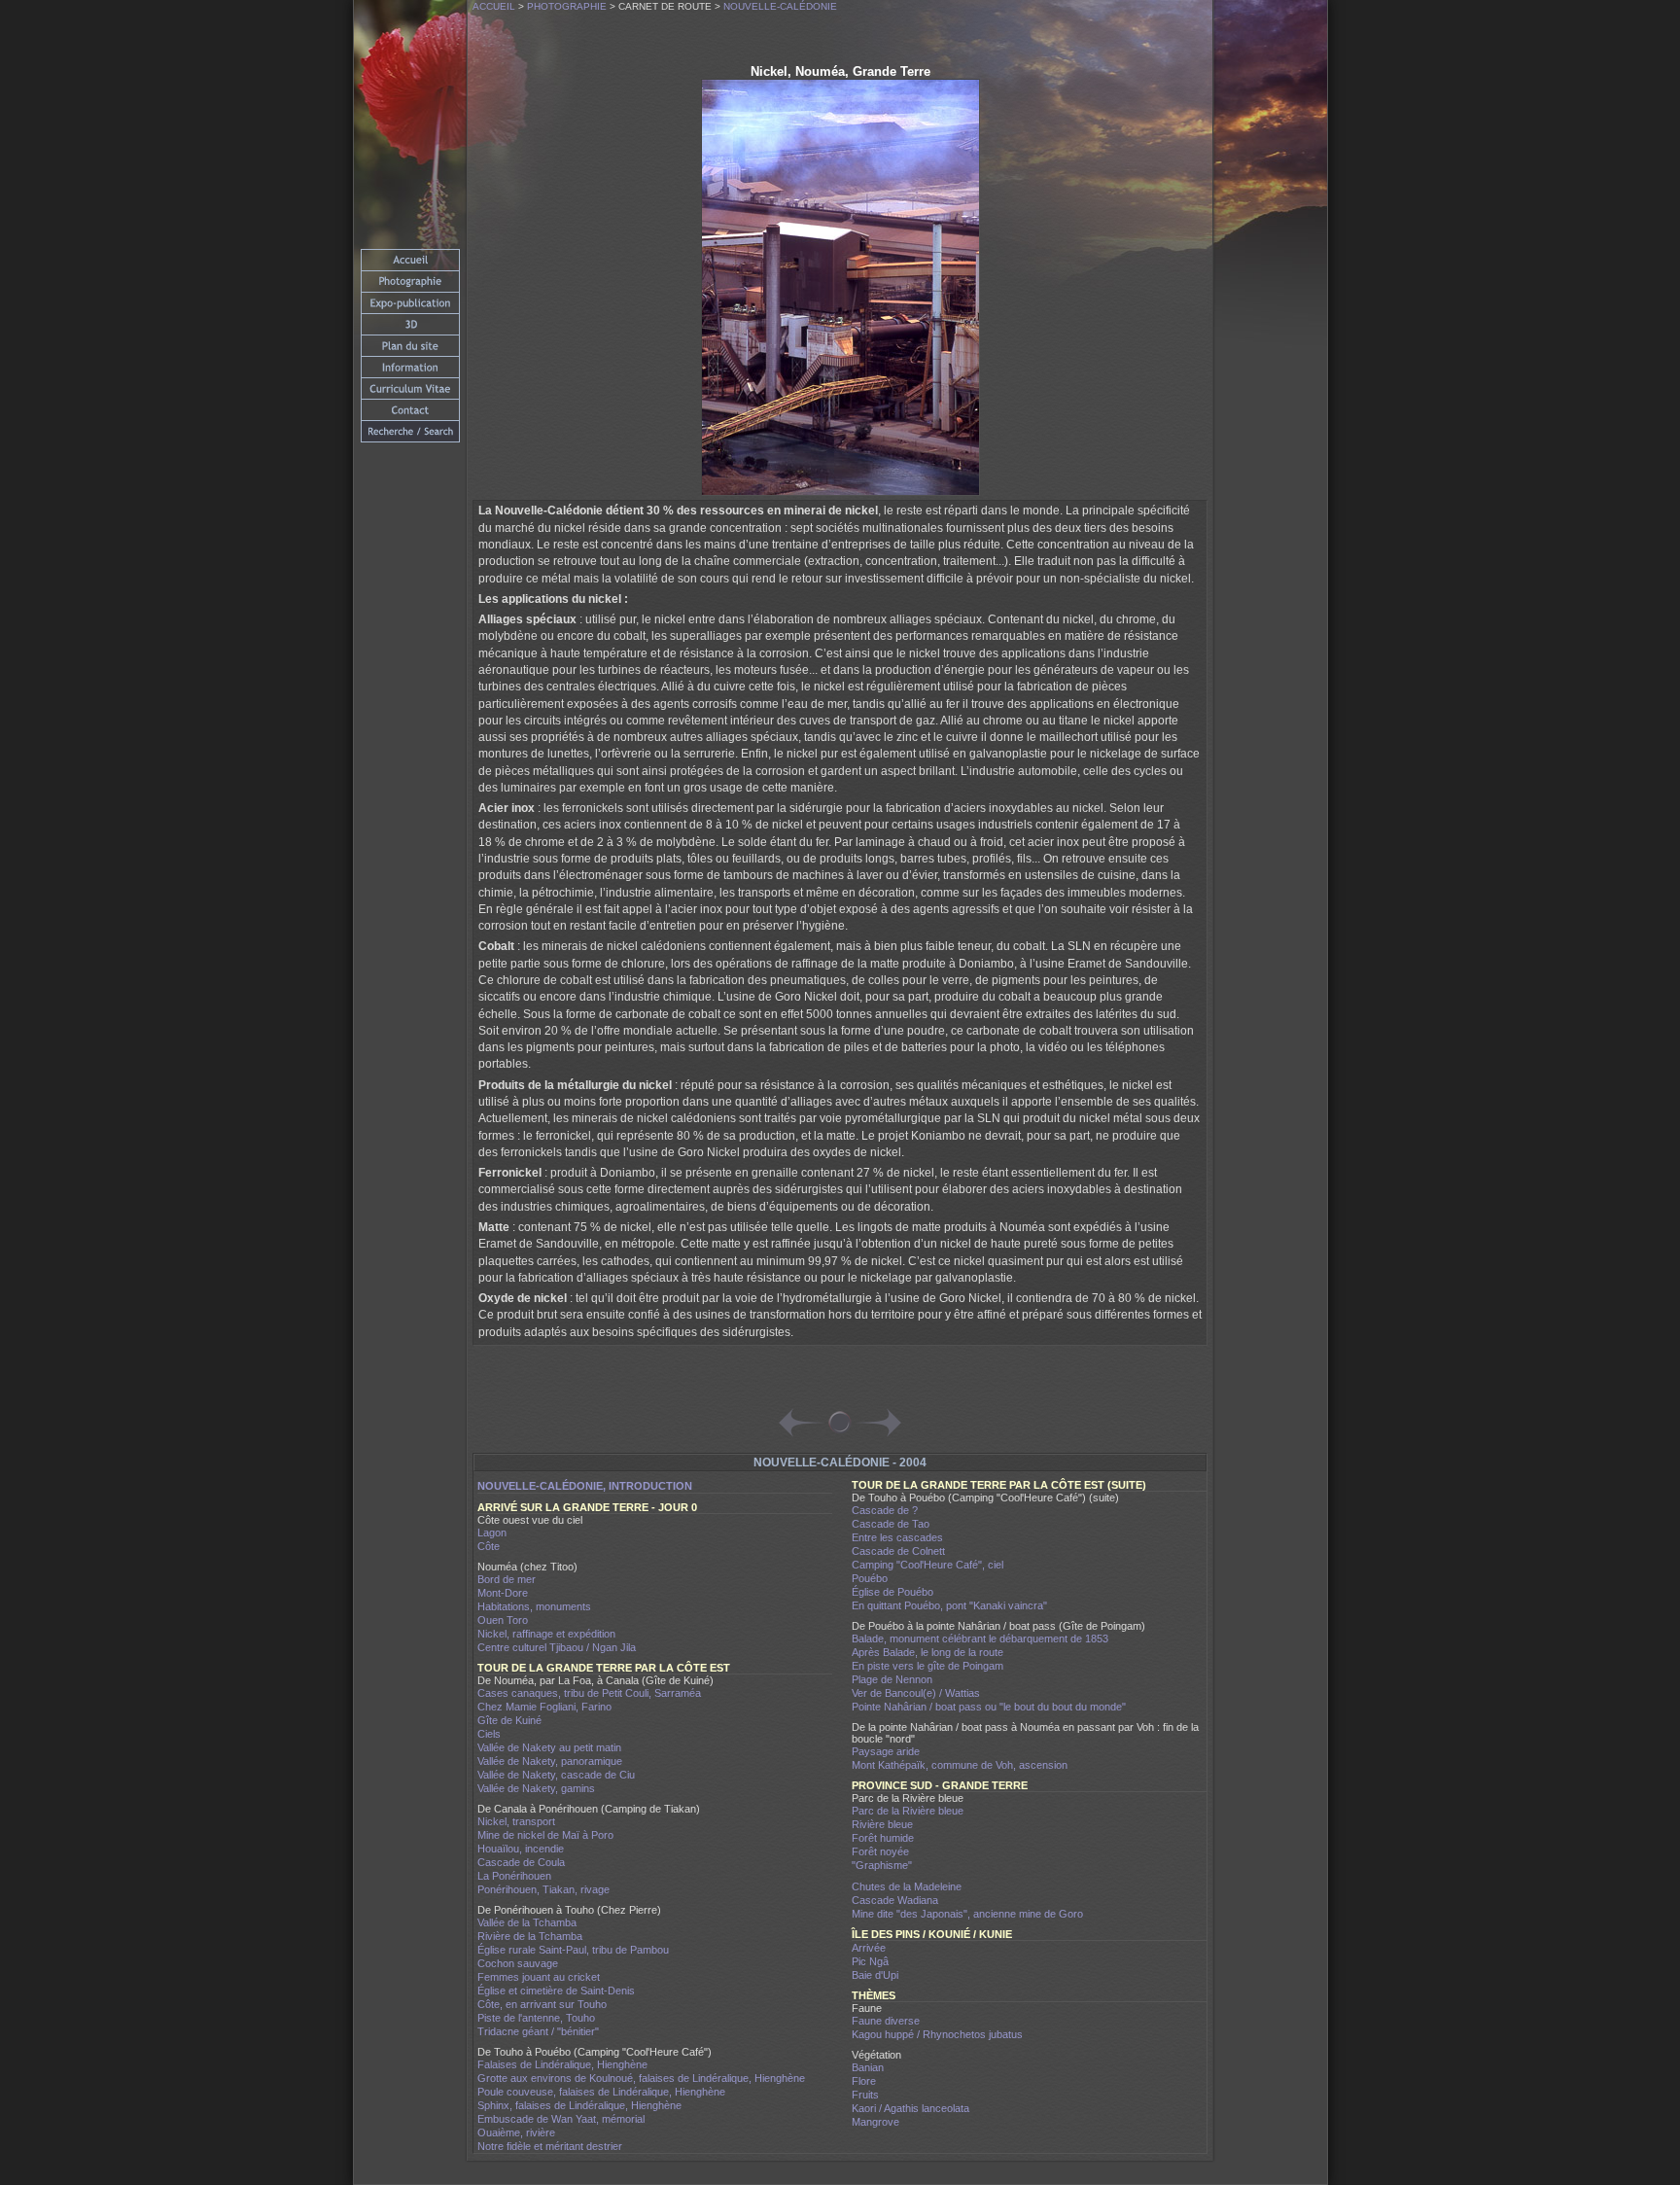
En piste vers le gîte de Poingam (927, 1666)
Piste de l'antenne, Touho (536, 2018)
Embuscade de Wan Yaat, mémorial (561, 2119)
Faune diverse (886, 2021)
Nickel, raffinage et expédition (546, 1634)
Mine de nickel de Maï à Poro (545, 1835)
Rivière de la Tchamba (530, 1936)
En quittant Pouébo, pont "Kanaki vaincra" (949, 1605)
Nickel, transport (516, 1821)
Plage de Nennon (892, 1679)
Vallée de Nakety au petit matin (549, 1747)
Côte (489, 1546)
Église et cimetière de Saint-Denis (556, 1991)
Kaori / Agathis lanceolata (910, 2108)
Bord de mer (507, 1579)
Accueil (494, 6)
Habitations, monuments (534, 1606)
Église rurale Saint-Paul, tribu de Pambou (573, 1950)
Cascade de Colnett (898, 1551)
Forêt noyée (880, 1851)
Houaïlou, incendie (521, 1849)
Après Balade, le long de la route (927, 1652)
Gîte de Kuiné (509, 1720)
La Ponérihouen (514, 1876)
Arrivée (869, 1948)
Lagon (492, 1533)
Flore (864, 2081)
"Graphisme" (882, 1865)
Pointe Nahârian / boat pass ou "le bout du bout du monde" (989, 1707)
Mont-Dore (503, 1593)
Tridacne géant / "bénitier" (538, 2031)
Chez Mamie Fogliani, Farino (544, 1707)
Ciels (489, 1734)
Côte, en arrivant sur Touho (542, 2004)
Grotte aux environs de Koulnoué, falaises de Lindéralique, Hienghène (641, 2078)
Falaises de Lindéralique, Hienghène (562, 2064)
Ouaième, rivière (516, 2132)
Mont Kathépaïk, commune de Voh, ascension (960, 1765)
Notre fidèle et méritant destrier (550, 2146)
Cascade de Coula (521, 1862)
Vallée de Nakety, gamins (536, 1788)
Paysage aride (886, 1751)
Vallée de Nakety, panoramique (550, 1761)
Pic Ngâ (870, 1961)
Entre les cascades (897, 1537)
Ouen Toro (503, 1620)
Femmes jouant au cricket (539, 1977)
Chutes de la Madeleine (907, 1886)
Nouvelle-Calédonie (780, 6)
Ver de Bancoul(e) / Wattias (916, 1693)
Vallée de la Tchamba (527, 1922)
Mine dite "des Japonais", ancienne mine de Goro (967, 1914)
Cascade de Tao (891, 1524)
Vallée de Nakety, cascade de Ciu (556, 1775)
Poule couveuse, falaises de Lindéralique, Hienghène (601, 2092)
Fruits (865, 2095)
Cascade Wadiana (895, 1900)
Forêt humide (883, 1838)
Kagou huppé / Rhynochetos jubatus (937, 2034)
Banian (868, 2067)
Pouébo (870, 1578)
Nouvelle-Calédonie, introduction (585, 1486)
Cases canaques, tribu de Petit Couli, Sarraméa (589, 1693)
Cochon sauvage (518, 1963)
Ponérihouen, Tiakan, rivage (543, 1889)
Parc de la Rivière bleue (908, 1811)
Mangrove (875, 2122)
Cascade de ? (885, 1510)
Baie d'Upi (875, 1975)
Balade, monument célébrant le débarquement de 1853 (980, 1639)
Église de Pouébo (892, 1592)
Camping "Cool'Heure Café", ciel (927, 1565)
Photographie (567, 6)
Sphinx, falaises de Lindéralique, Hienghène (579, 2105)
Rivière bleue (882, 1824)
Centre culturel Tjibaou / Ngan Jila (557, 1647)
